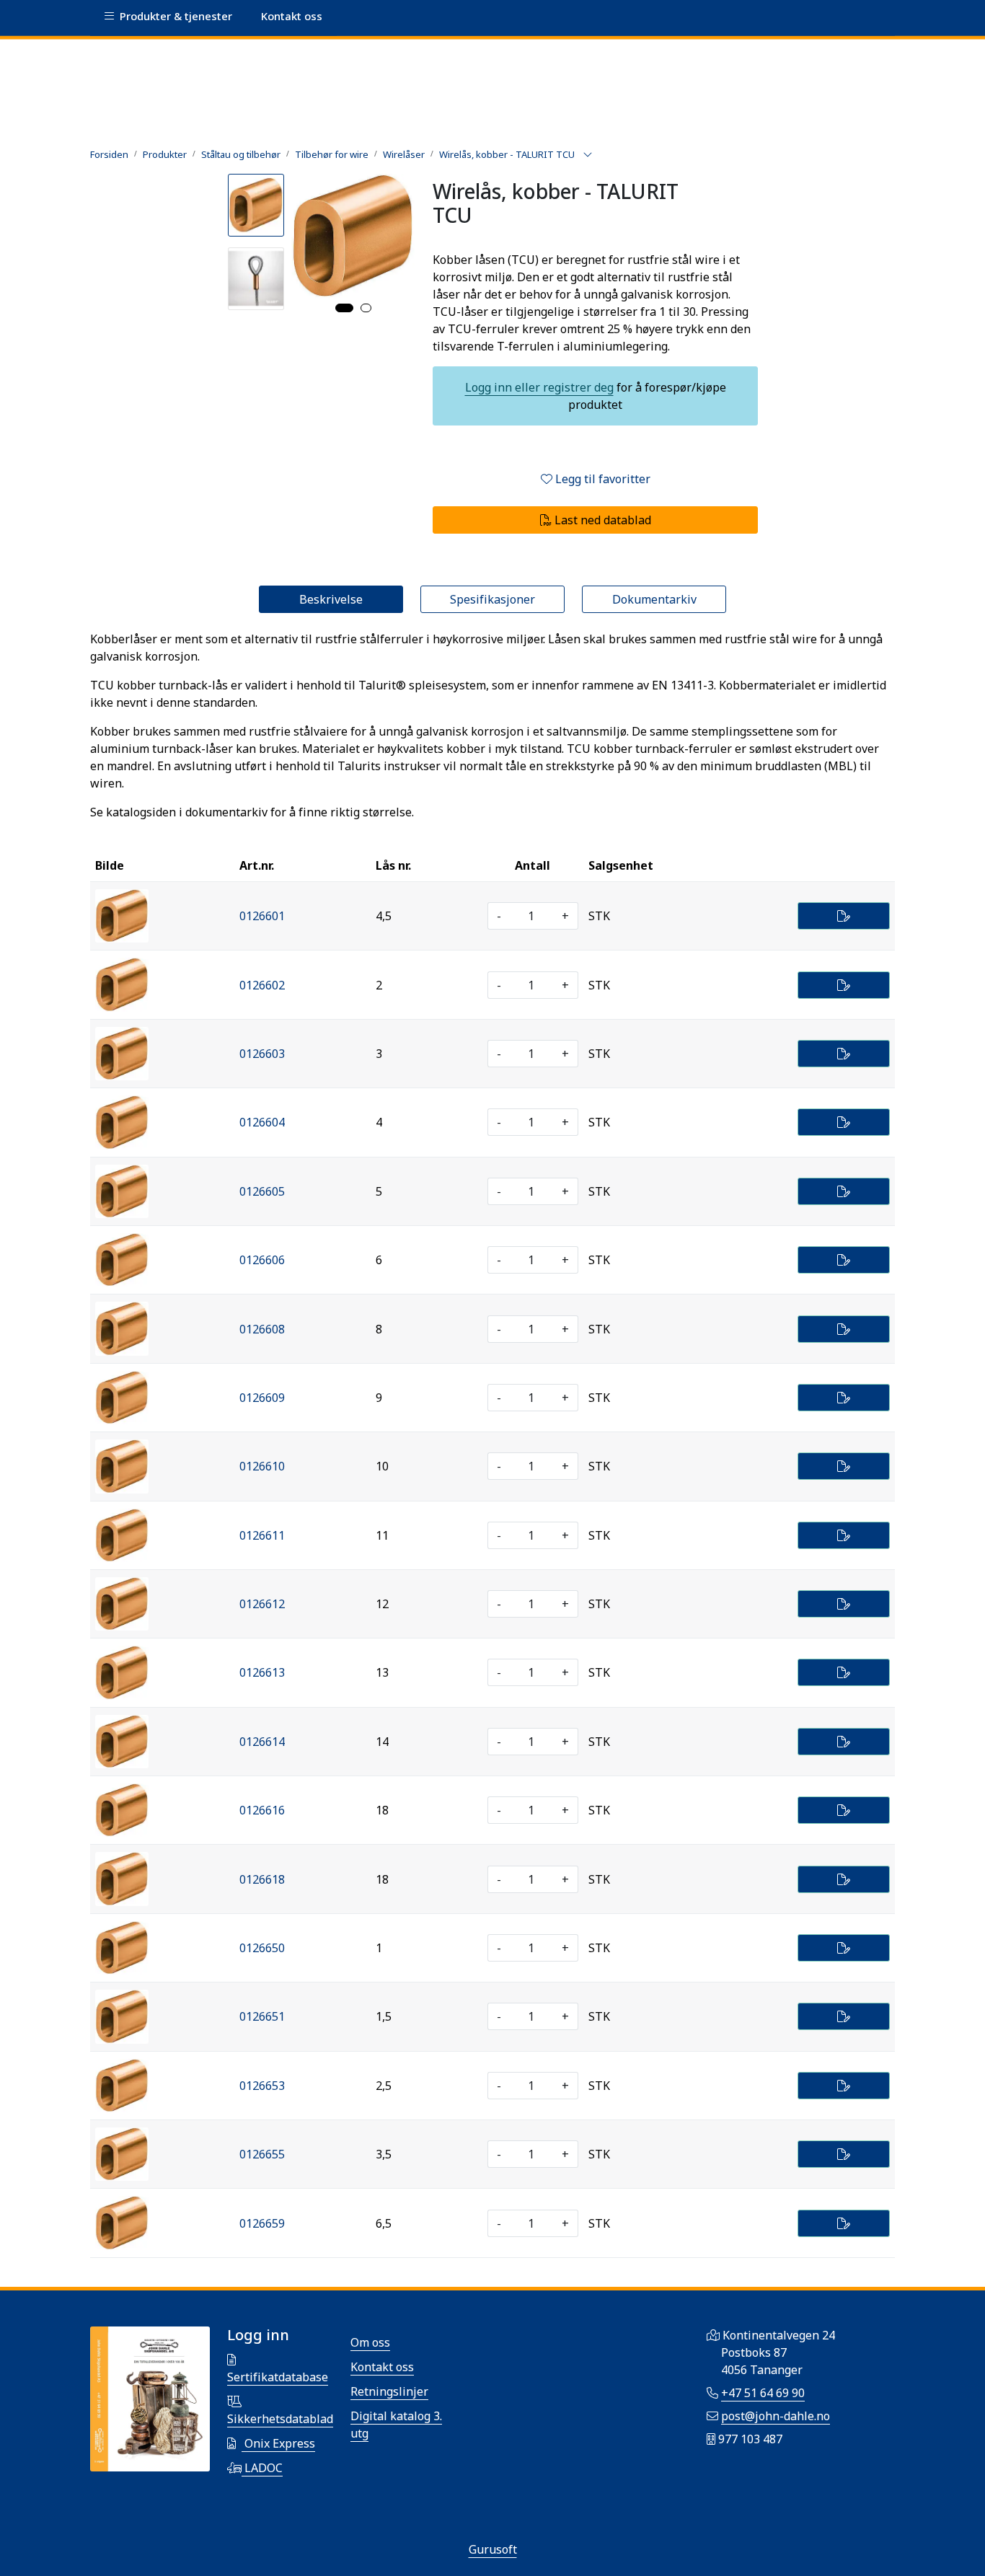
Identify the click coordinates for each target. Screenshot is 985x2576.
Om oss (370, 2342)
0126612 (262, 1604)
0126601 (262, 916)
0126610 (262, 1466)
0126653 (262, 2086)
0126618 (262, 1879)
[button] (344, 308)
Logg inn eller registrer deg (539, 387)
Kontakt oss (382, 2367)
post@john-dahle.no (776, 2416)
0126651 (262, 2016)
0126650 (262, 1948)
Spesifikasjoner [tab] (492, 599)
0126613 (262, 1672)
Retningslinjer (389, 2391)
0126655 (262, 2154)
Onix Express (278, 2443)
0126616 (262, 1810)
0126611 (262, 1535)
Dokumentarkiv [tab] (654, 599)
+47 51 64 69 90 (763, 2393)
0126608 (262, 1329)
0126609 (262, 1398)
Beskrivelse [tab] (331, 599)
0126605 (262, 1191)
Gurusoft (493, 2549)
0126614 (262, 1742)
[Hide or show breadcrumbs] (588, 155)
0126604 (262, 1122)
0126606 (262, 1260)
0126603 (262, 1054)
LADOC (262, 2468)
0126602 (262, 985)
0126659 (262, 2223)
